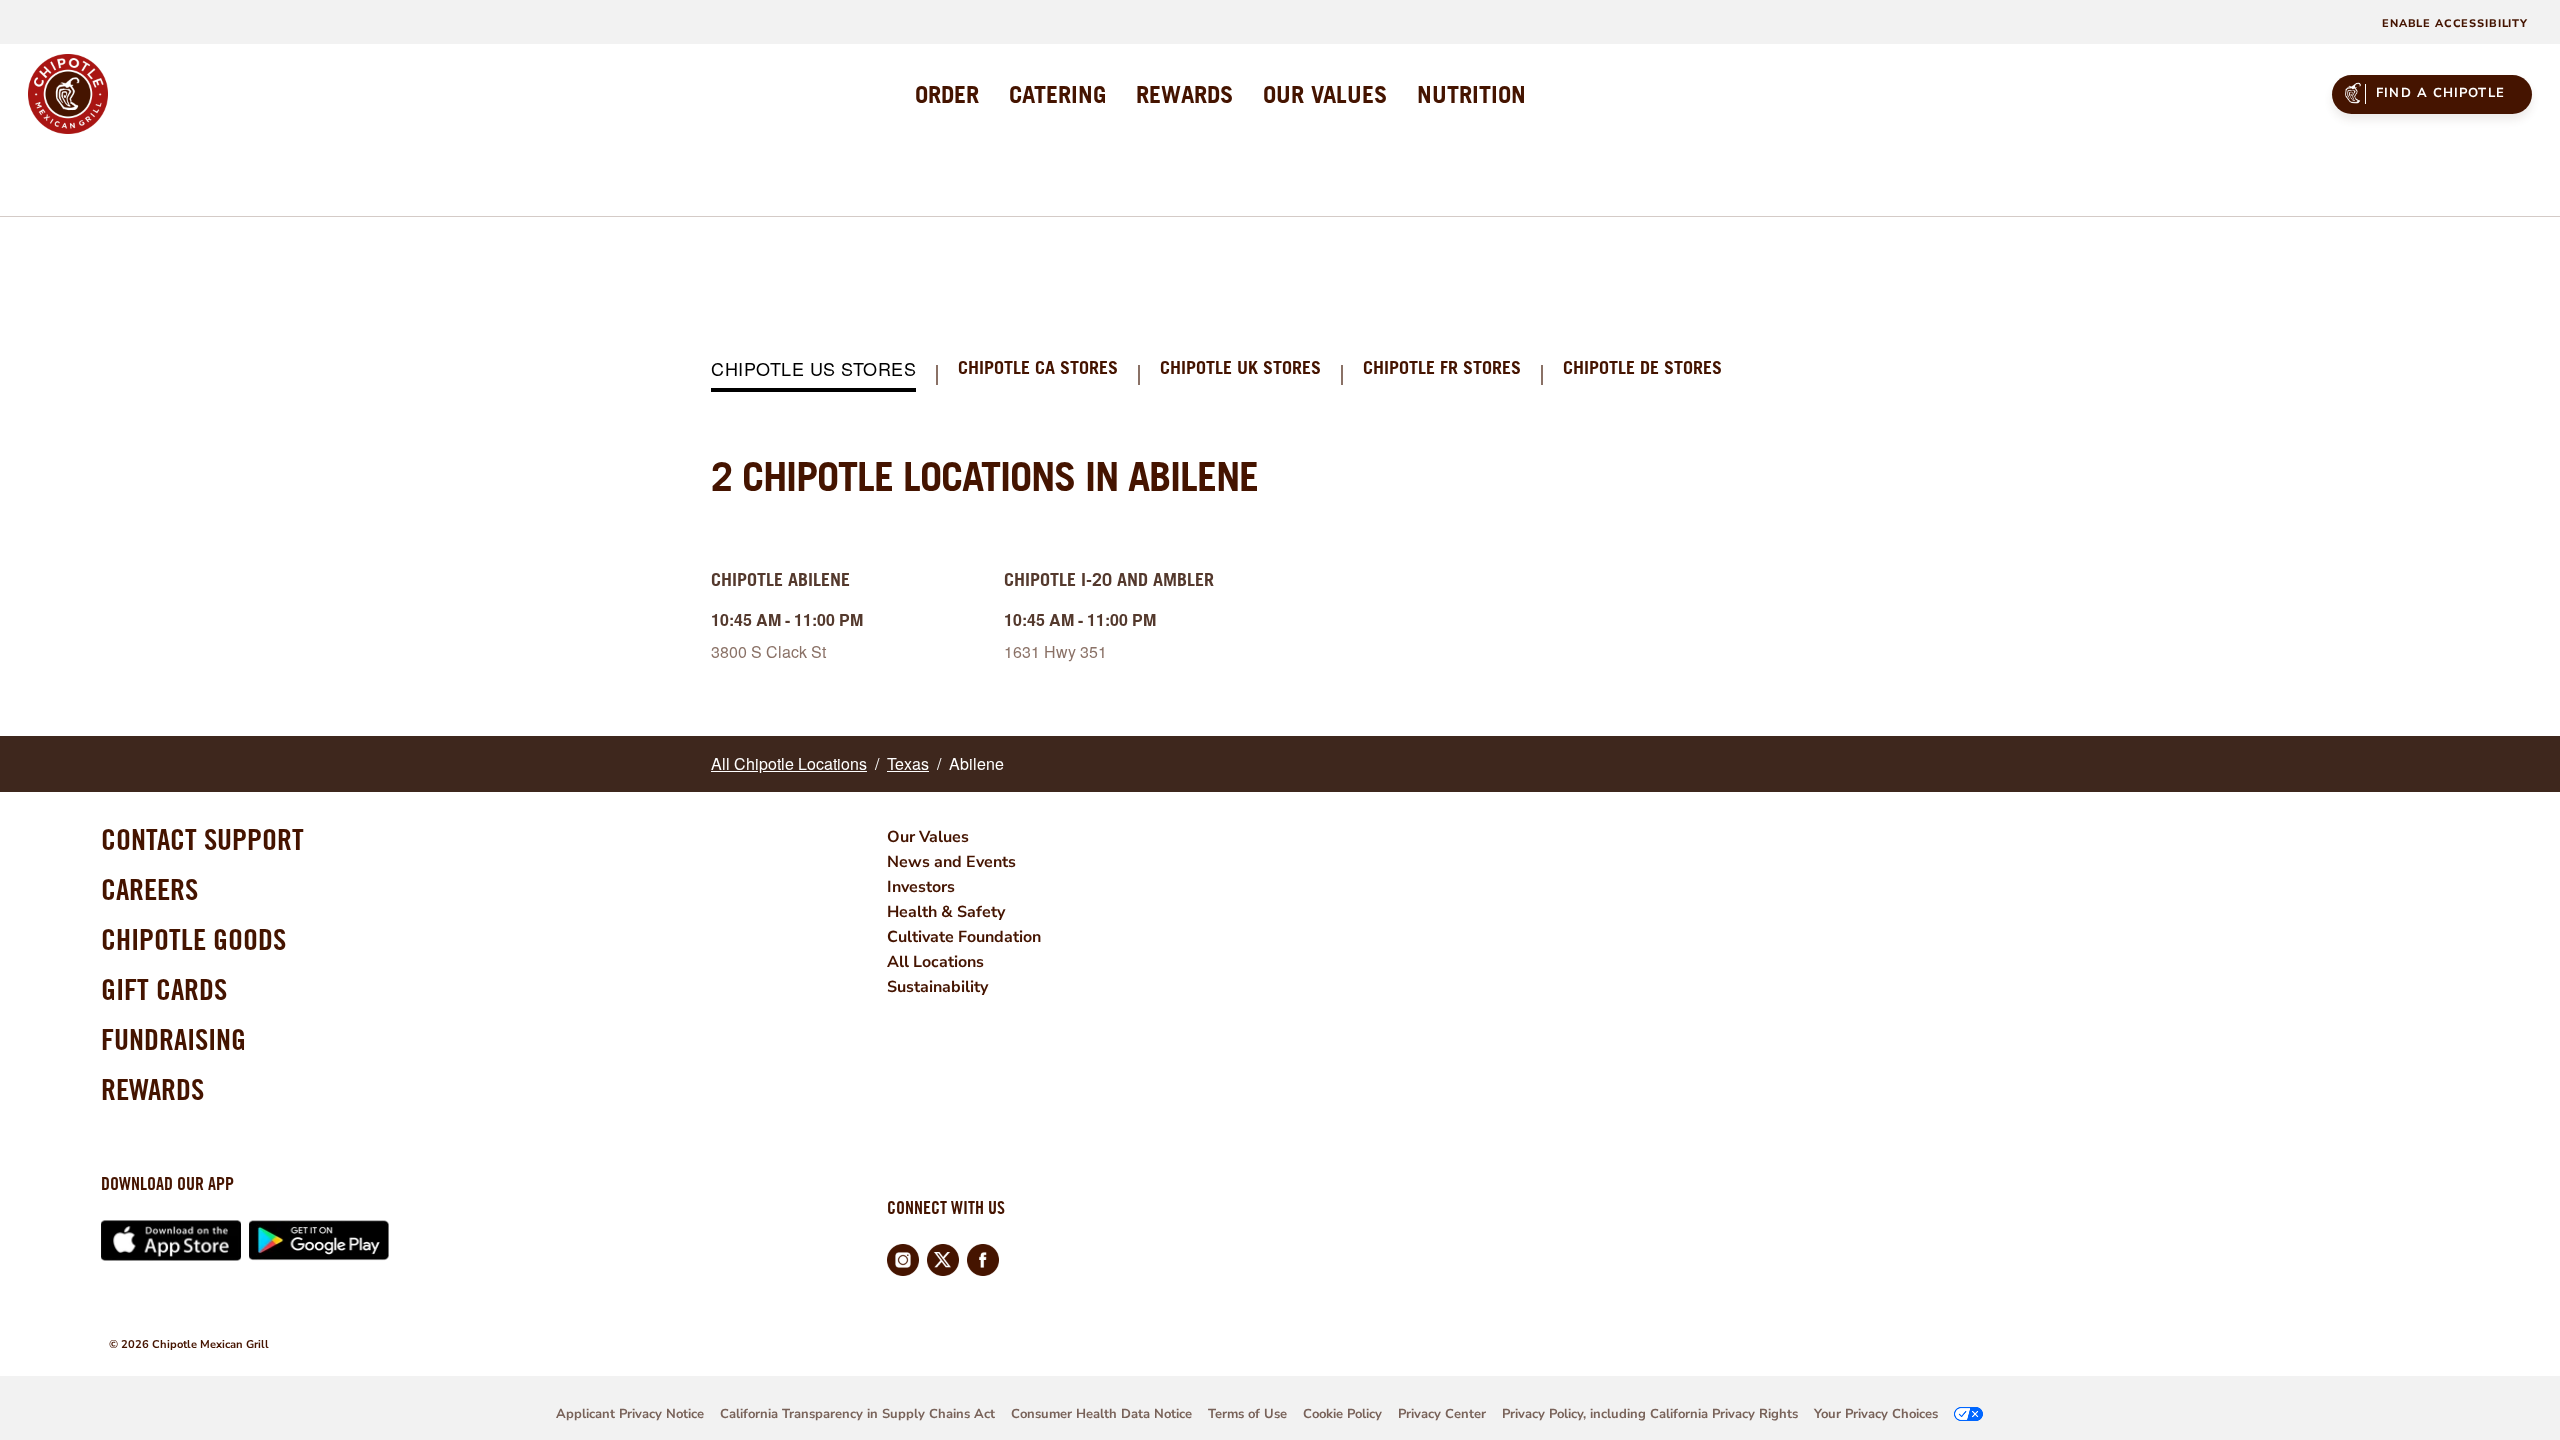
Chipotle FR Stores (1442, 368)
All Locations (935, 962)
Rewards (152, 1089)
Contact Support (202, 839)
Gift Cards (164, 989)
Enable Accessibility (2455, 23)
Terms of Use (1247, 1414)
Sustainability (937, 987)
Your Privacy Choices (1876, 1414)
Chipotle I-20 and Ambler (1109, 579)
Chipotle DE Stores (1642, 368)
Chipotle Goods (193, 939)
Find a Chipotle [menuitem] (2440, 93)
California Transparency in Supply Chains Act (857, 1414)
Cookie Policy (1342, 1414)
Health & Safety (946, 912)
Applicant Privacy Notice (630, 1414)
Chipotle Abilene (780, 579)
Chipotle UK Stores (1240, 368)
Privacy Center (1442, 1414)
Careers (149, 889)
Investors (921, 887)
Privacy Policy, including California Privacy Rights (1650, 1414)
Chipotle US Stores (813, 369)
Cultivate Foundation (964, 937)
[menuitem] (947, 94)
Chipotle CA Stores (1038, 368)
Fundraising (173, 1039)
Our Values (928, 837)
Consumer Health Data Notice (1101, 1414)
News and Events (951, 862)
